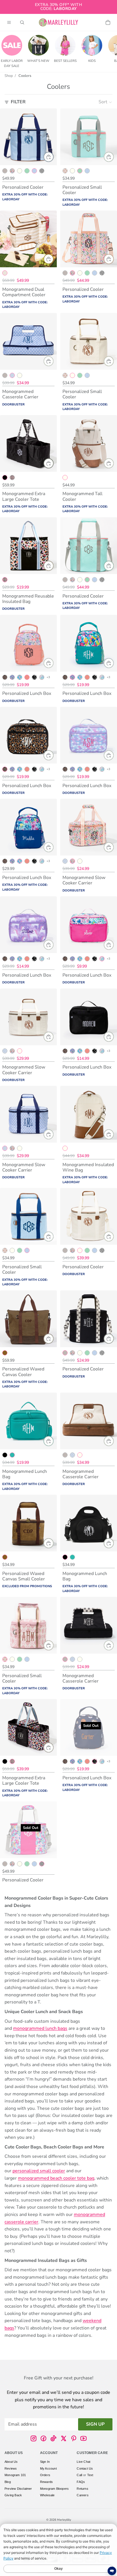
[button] (105, 102)
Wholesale (47, 2495)
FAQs (81, 2482)
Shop (9, 76)
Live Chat (83, 2462)
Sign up (95, 2424)
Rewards (46, 2482)
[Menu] (9, 22)
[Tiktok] (53, 2438)
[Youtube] (83, 2438)
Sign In (45, 2462)
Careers (82, 2495)
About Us (11, 2462)
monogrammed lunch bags (40, 2028)
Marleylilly (64, 2520)
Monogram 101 (15, 2475)
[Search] (22, 22)
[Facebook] (43, 2438)
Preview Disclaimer (18, 2488)
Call (79, 2475)
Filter (18, 102)
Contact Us (85, 2468)
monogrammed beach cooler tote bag (56, 2178)
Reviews (11, 2468)
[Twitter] (64, 2438)
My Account (48, 2468)
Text (90, 2475)
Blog (8, 2482)
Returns (82, 2488)
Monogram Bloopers (54, 2488)
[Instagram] (34, 2438)
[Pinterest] (74, 2438)
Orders (45, 2475)
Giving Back (13, 2495)
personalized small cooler (39, 2171)
